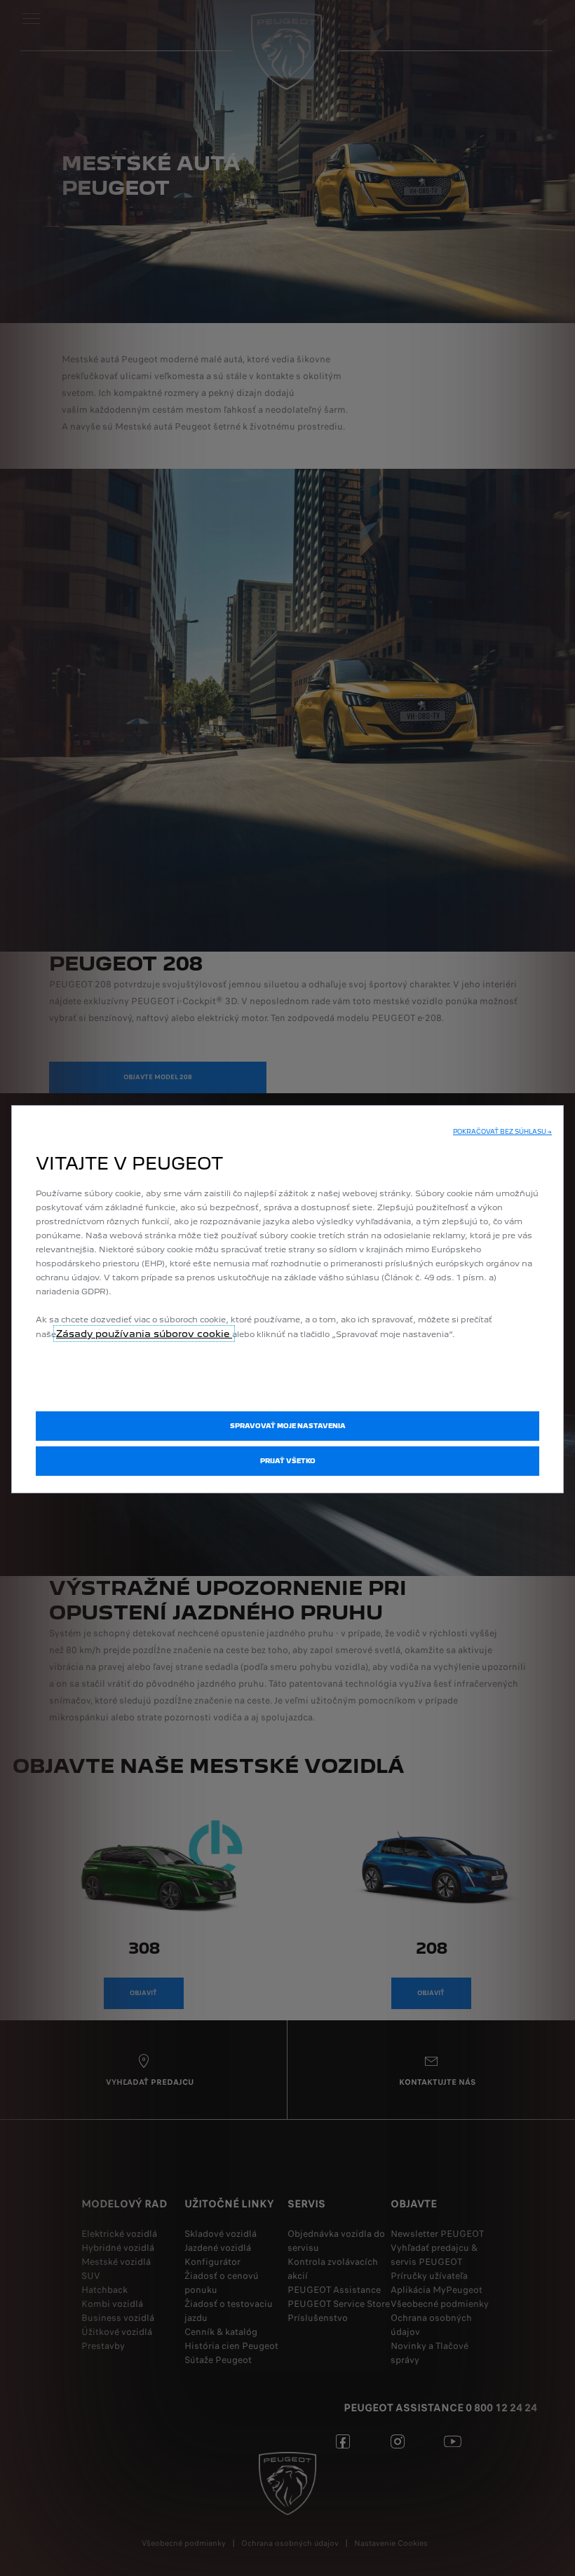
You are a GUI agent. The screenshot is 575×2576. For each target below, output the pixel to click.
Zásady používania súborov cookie (144, 1334)
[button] (502, 1132)
